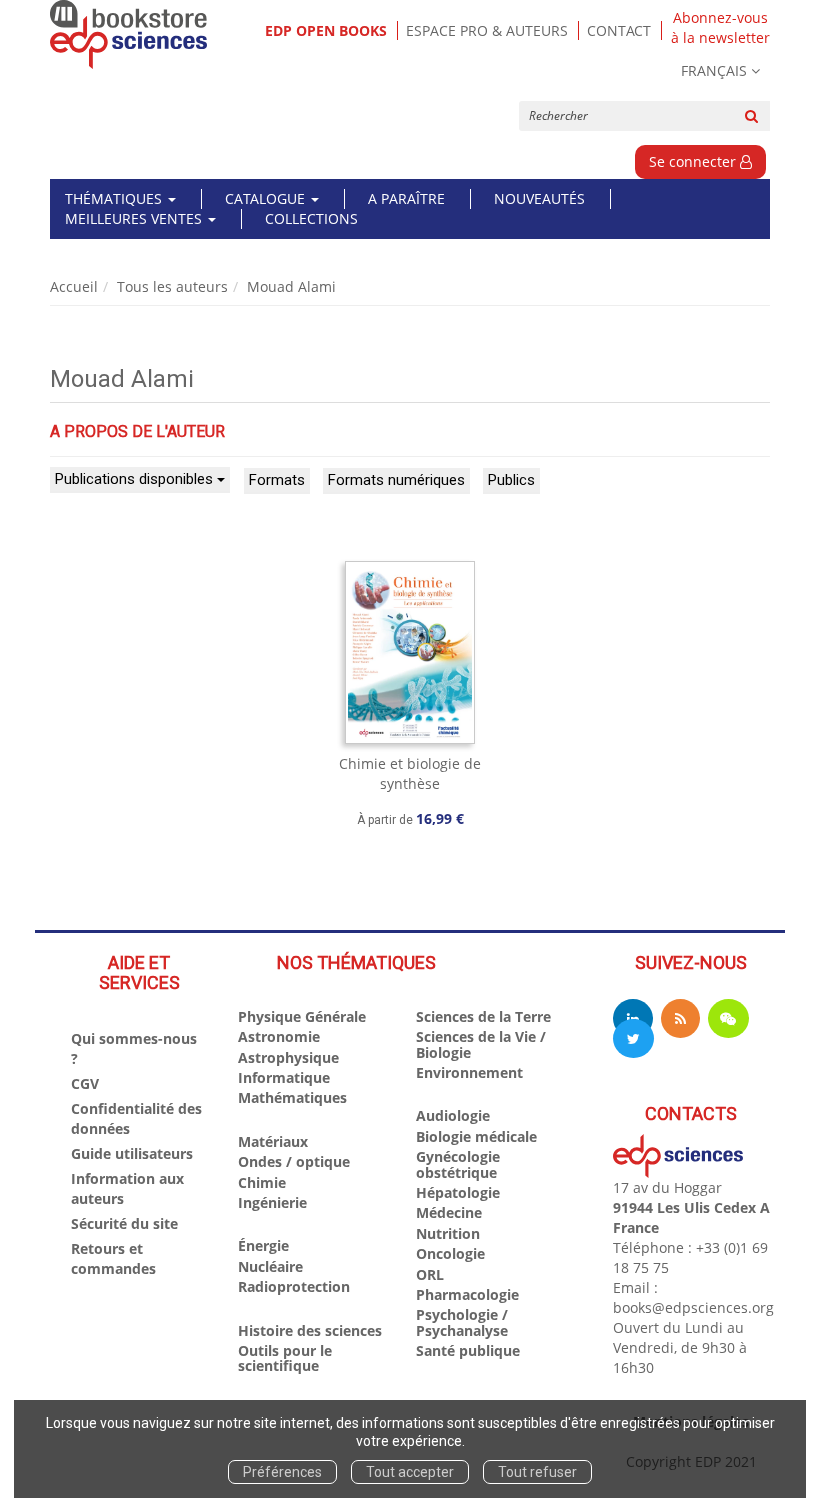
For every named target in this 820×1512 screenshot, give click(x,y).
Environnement (469, 1072)
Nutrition (448, 1233)
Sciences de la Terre (483, 1016)
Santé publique (468, 1350)
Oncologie (450, 1253)
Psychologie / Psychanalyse (462, 1322)
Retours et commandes (113, 1258)
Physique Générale (302, 1016)
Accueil (74, 286)
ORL (430, 1274)
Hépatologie (458, 1192)
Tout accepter (410, 1472)
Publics (511, 480)
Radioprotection (294, 1286)
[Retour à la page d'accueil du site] (129, 34)
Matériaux (273, 1141)
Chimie (262, 1182)
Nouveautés (539, 198)
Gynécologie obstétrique (458, 1164)
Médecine (449, 1212)
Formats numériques (396, 480)
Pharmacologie (467, 1294)
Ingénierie (272, 1202)
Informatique (284, 1077)
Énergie (263, 1245)
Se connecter (694, 161)
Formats (277, 480)
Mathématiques (292, 1097)
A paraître (406, 198)
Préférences (282, 1472)
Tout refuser (537, 1472)
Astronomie (279, 1036)
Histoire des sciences (310, 1330)
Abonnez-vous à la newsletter (720, 28)
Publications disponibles (136, 479)
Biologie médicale (476, 1136)
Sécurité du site (124, 1223)
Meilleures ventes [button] (135, 218)
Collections (311, 218)
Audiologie (453, 1115)
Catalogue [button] (267, 198)
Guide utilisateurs (132, 1153)
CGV (85, 1083)
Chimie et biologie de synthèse (410, 773)
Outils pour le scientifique (285, 1358)
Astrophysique (288, 1057)
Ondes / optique (294, 1161)
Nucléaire (270, 1266)
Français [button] (714, 70)
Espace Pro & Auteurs (487, 30)
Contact (619, 30)
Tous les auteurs (172, 286)
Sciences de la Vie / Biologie (481, 1044)
